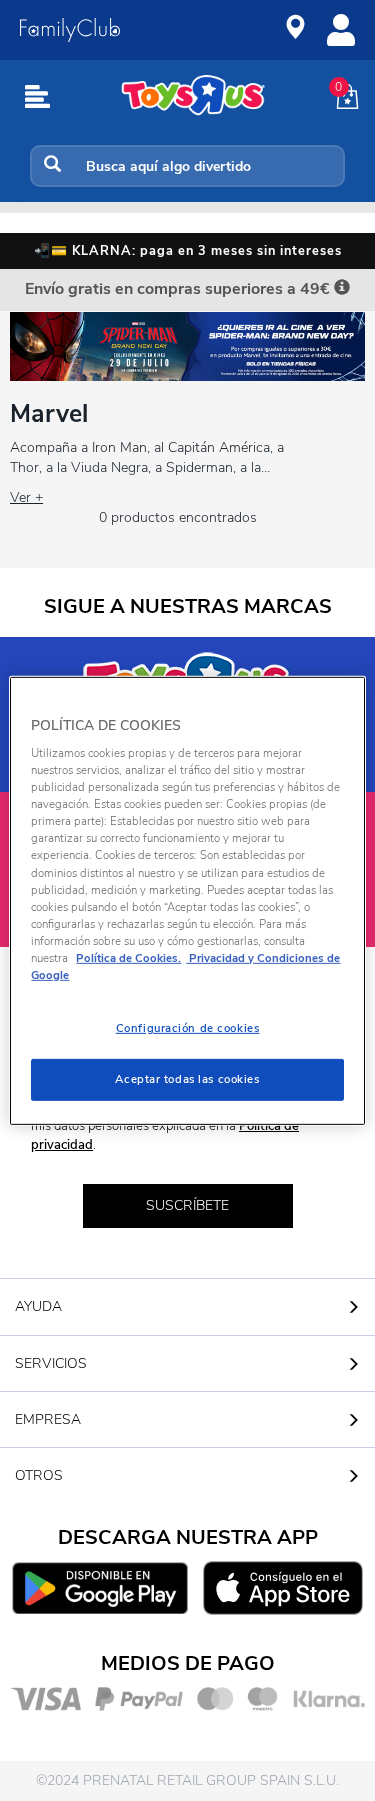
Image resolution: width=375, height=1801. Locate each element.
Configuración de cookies (188, 1028)
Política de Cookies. (128, 958)
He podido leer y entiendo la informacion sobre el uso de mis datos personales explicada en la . (187, 1126)
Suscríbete (187, 1205)
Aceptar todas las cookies (187, 1079)
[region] (187, 900)
